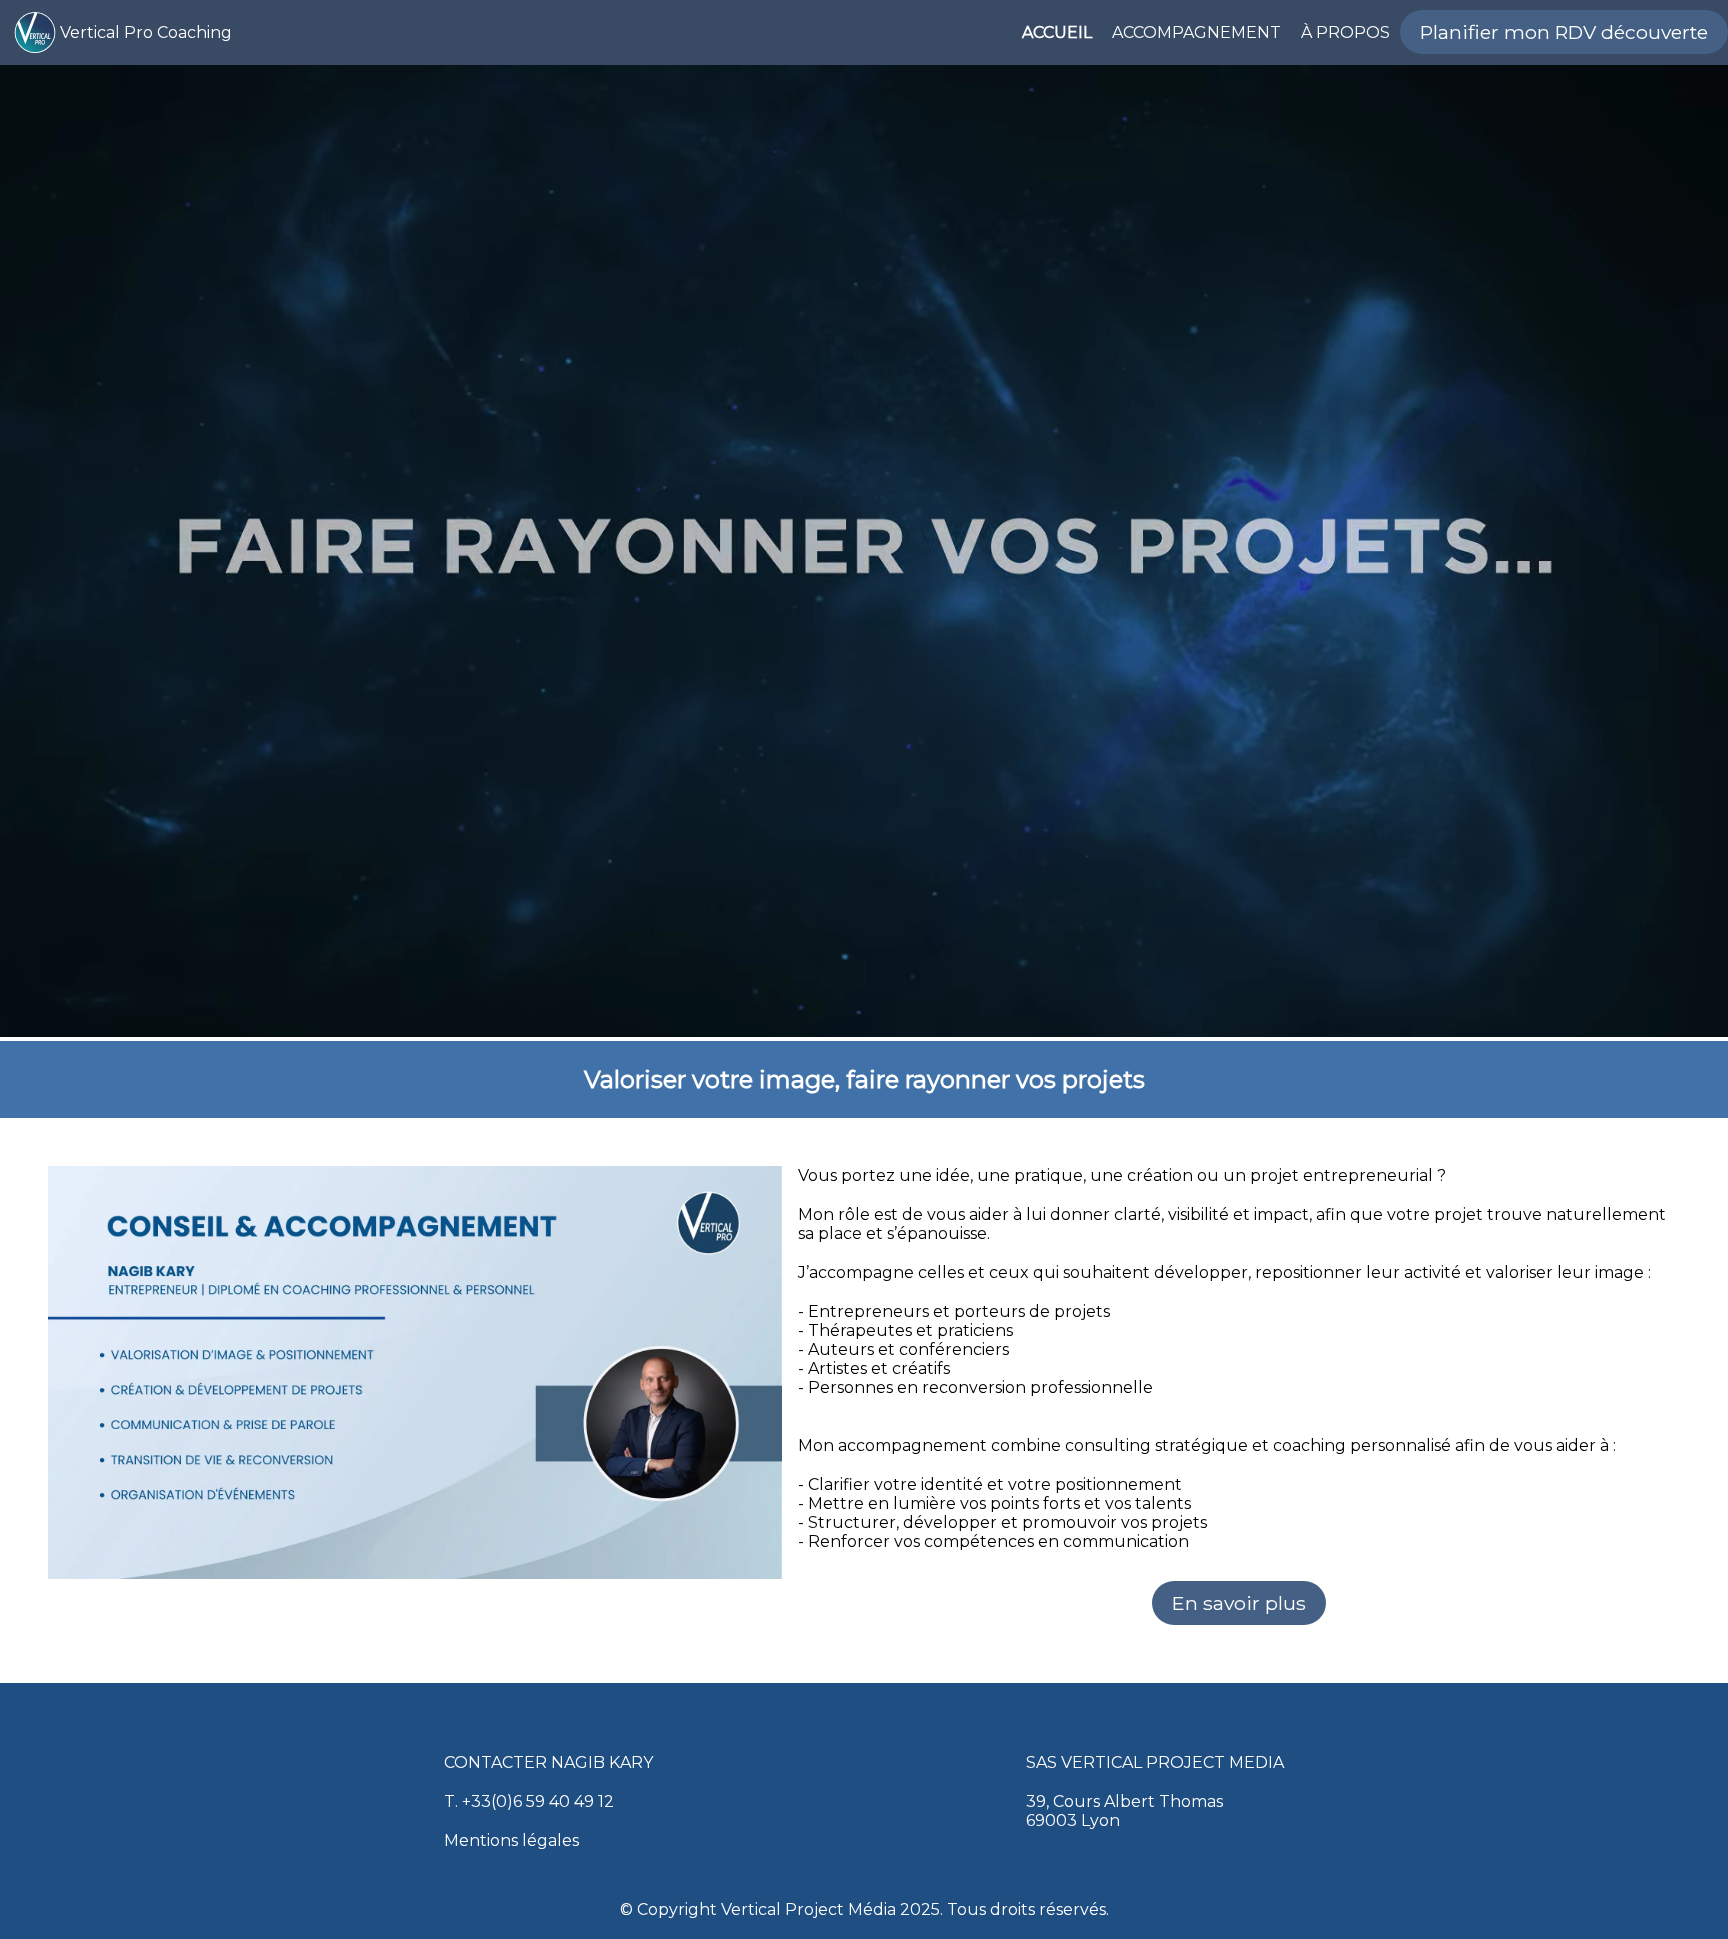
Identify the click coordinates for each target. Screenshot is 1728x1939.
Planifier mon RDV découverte (1564, 32)
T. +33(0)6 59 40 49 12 (529, 1801)
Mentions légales (511, 1840)
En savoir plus (1239, 1603)
